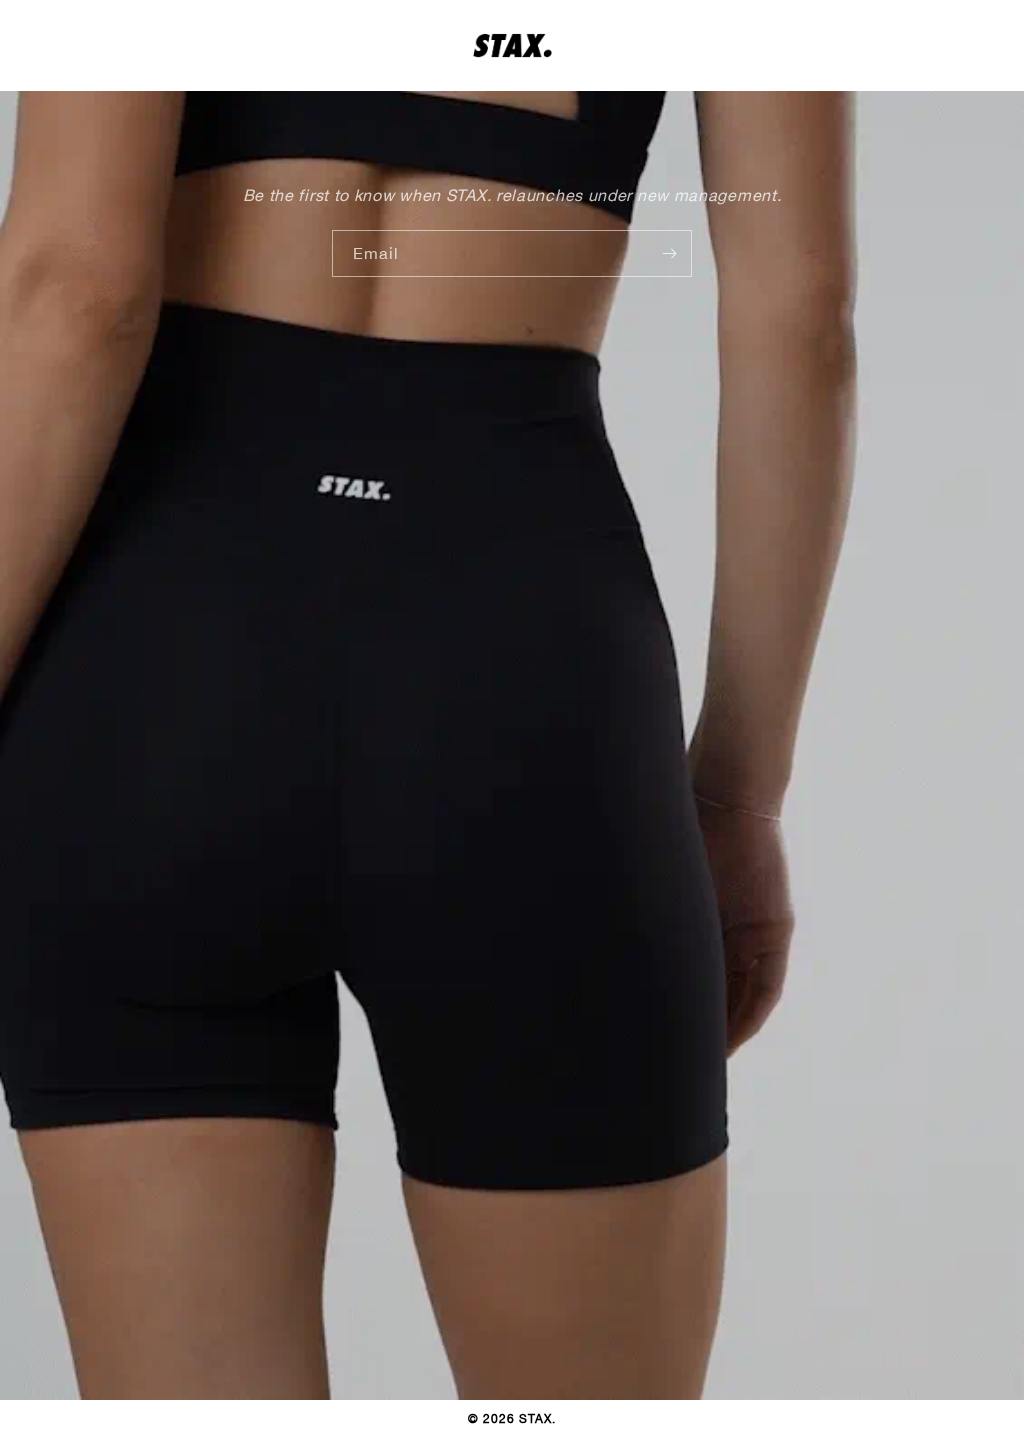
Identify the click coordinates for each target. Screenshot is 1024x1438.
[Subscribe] (669, 253)
